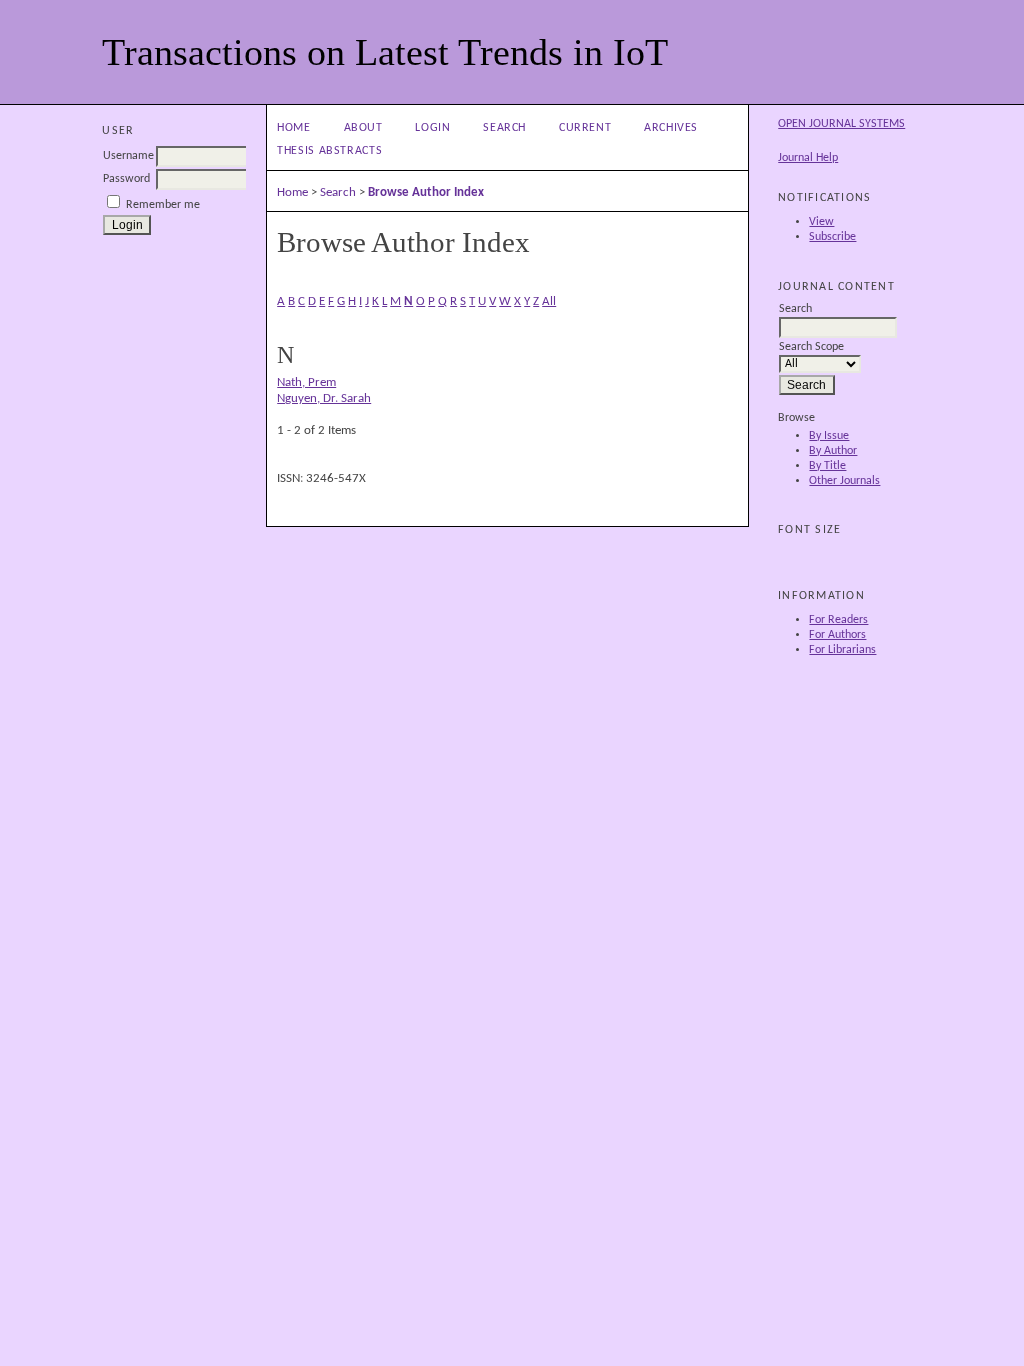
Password (126, 179)
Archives (671, 128)
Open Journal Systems (841, 124)
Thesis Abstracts (329, 151)
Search (504, 128)
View (821, 222)
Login (432, 128)
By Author (833, 451)
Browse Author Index (426, 192)
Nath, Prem (306, 382)
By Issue (829, 436)
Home (294, 128)
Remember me (163, 205)
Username (128, 156)
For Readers (838, 620)
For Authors (837, 635)
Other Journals (844, 481)
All (549, 301)
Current (585, 128)
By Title (827, 466)
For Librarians (842, 650)
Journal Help (808, 158)
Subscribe (832, 237)
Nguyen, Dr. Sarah (324, 398)
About (363, 128)
